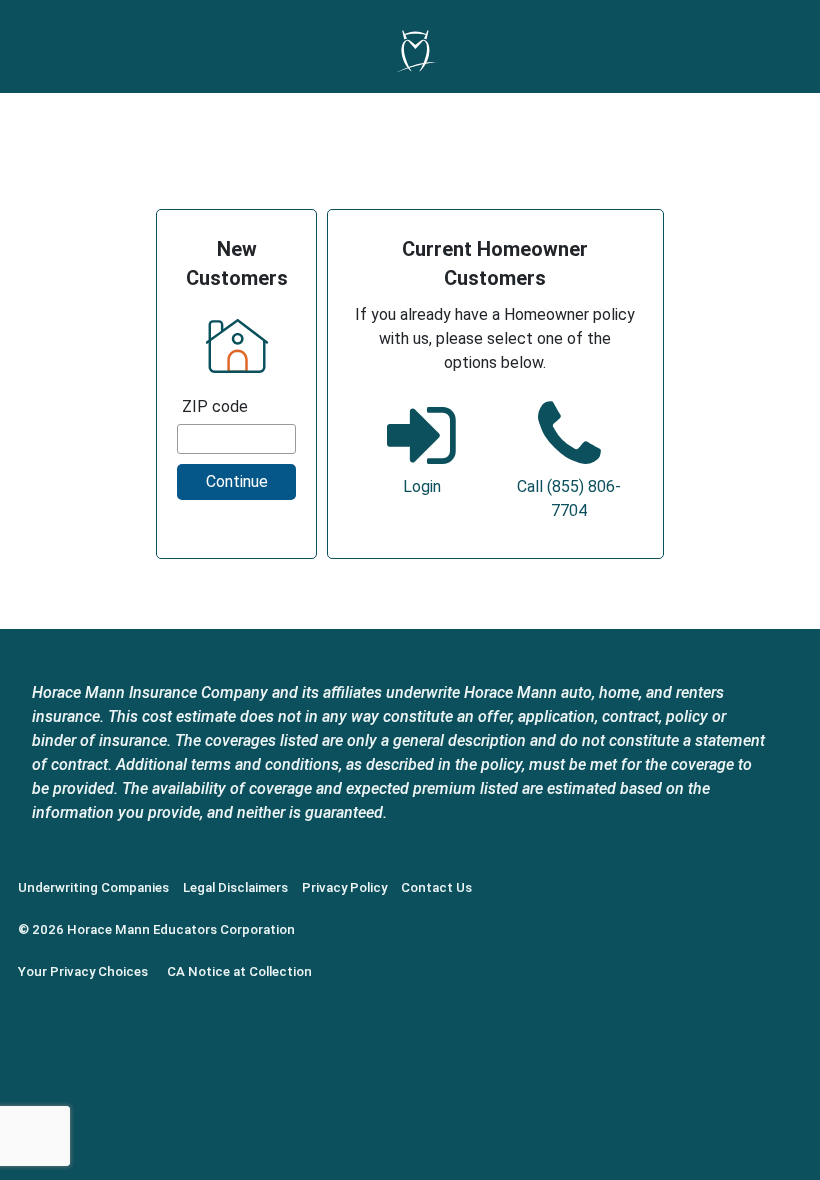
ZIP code (215, 406)
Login (422, 486)
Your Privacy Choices (83, 971)
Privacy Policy (344, 887)
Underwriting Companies (93, 887)
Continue (237, 481)
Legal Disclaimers (235, 887)
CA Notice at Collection (239, 971)
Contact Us (436, 887)
